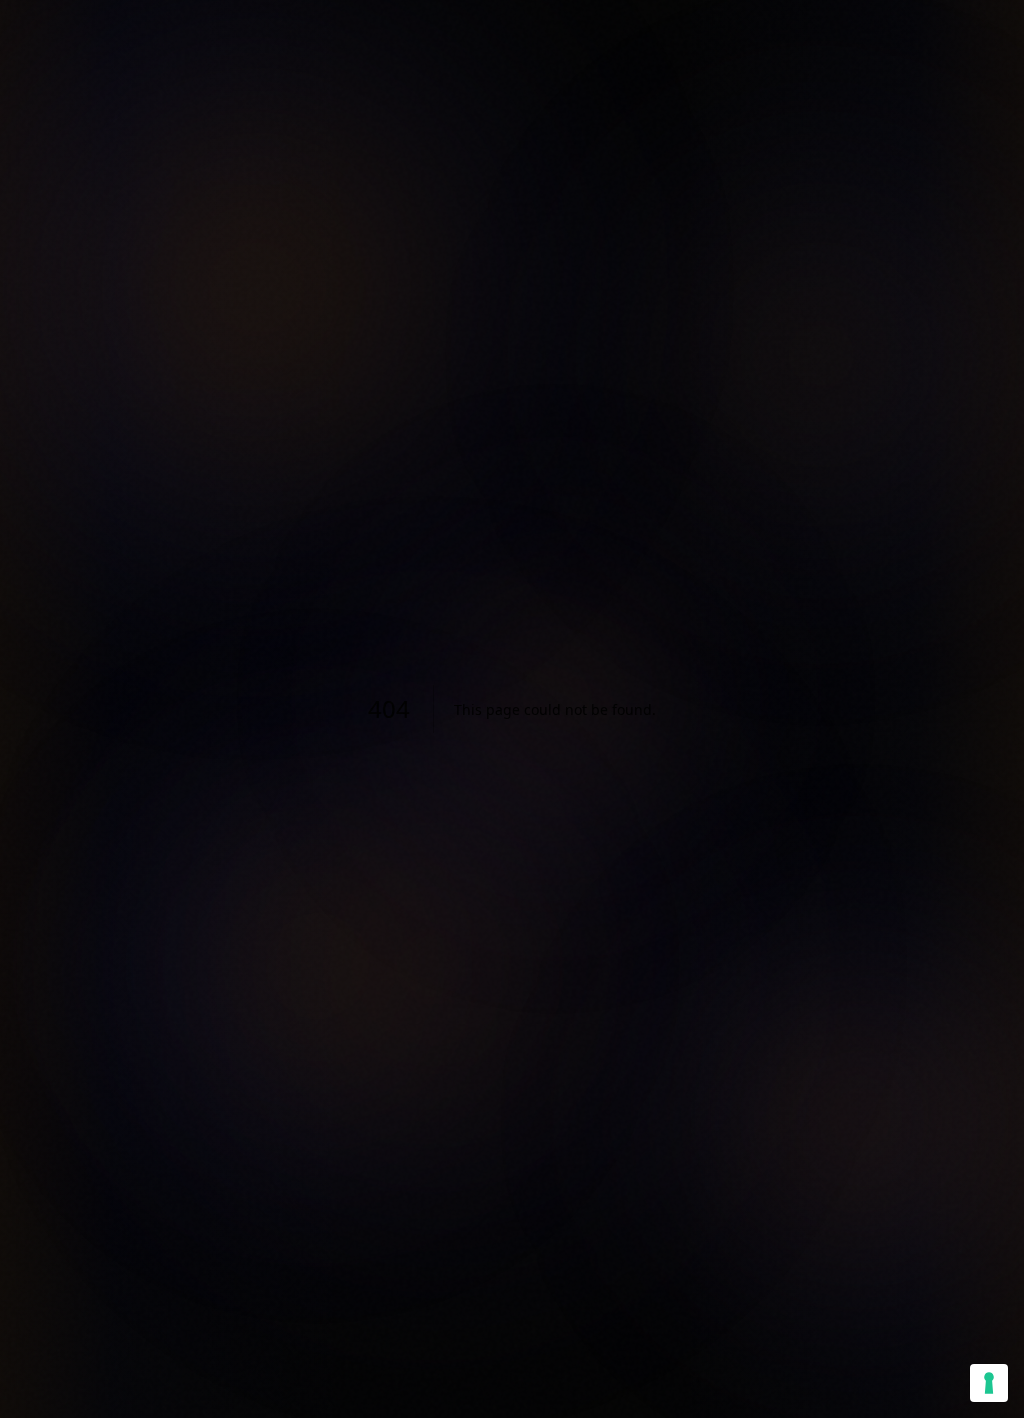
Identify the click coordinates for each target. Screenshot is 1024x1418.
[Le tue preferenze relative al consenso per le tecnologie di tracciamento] (989, 1383)
